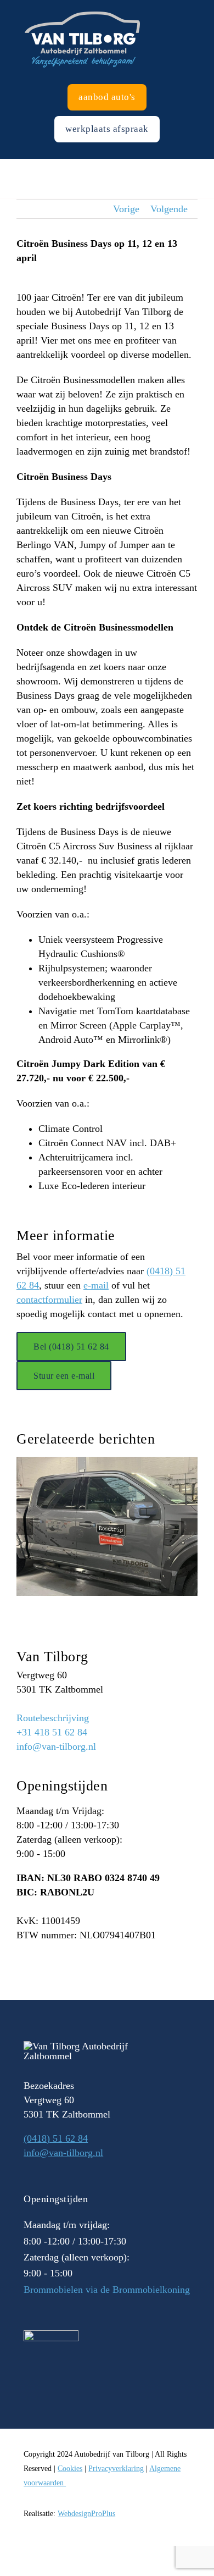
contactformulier (49, 1300)
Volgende (169, 209)
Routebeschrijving (53, 1718)
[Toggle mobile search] (190, 6)
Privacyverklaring (116, 2469)
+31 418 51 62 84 (52, 1732)
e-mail (96, 1285)
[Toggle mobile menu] (210, 6)
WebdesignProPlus (86, 2514)
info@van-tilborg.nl (56, 1746)
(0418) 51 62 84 (56, 2138)
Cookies (70, 2469)
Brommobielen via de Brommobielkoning (107, 2290)
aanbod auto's (107, 97)
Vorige (126, 209)
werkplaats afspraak (107, 129)
